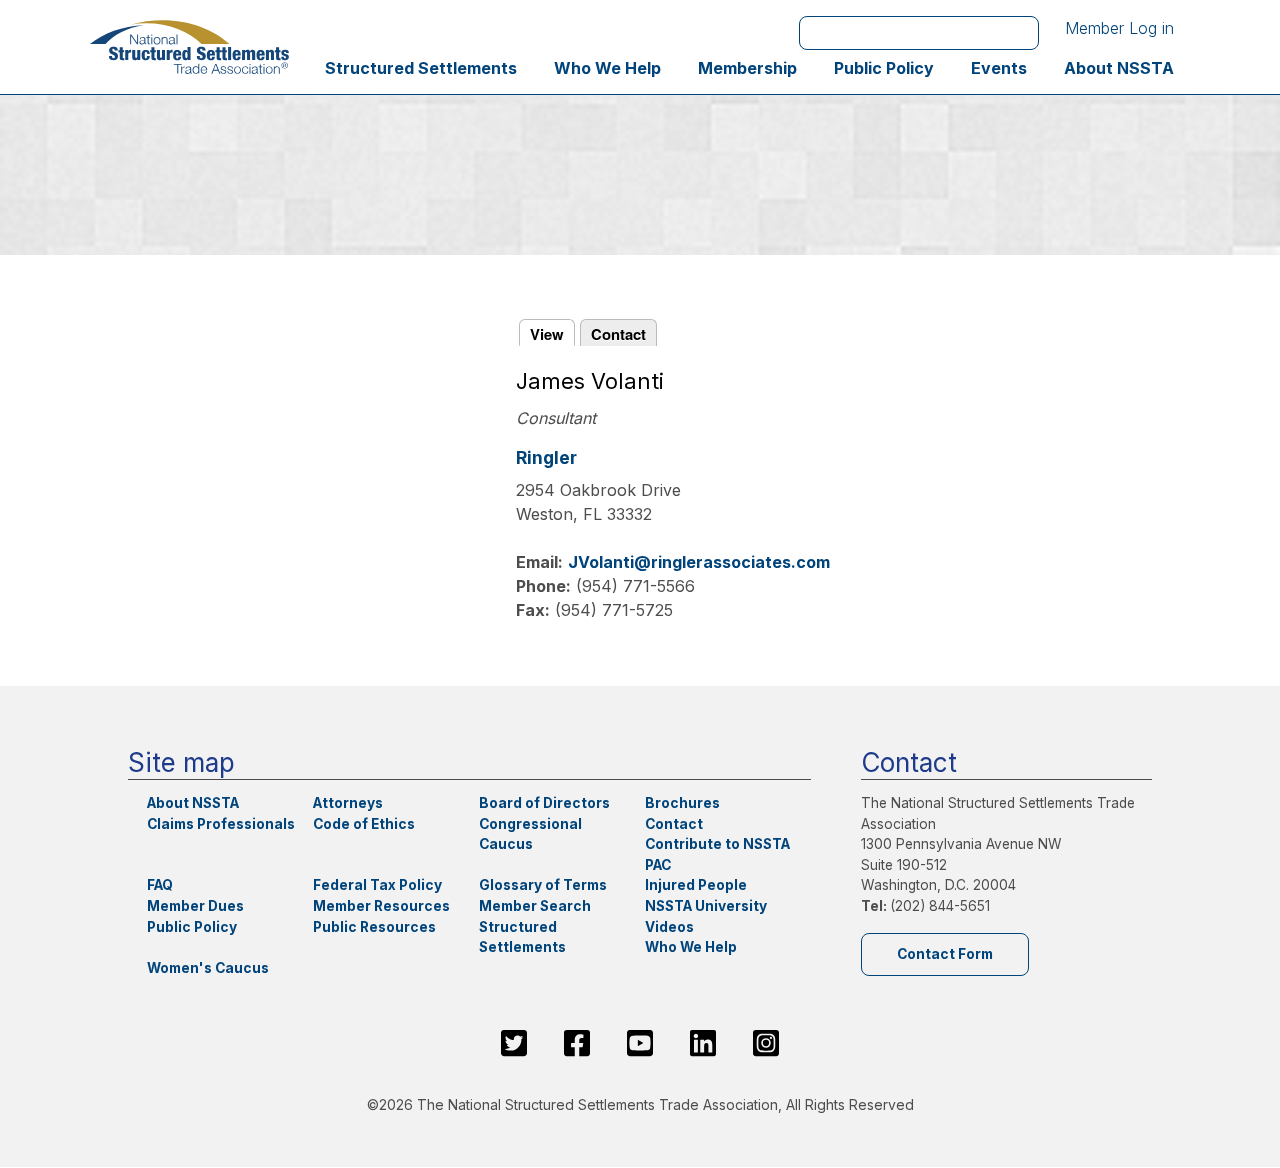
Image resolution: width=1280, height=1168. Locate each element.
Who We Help (607, 68)
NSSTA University (706, 906)
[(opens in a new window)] (514, 1043)
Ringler (546, 457)
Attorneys (348, 803)
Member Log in (1119, 28)
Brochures (682, 803)
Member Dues (195, 906)
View (547, 334)
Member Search (535, 906)
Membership (747, 68)
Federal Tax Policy (377, 885)
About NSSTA (1119, 68)
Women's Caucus (208, 968)
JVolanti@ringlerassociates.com (699, 562)
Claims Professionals (221, 824)
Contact (618, 334)
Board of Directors (544, 803)
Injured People (696, 885)
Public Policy (884, 68)
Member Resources (381, 906)
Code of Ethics (364, 824)
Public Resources (374, 927)
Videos (669, 927)
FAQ (160, 885)
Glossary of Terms (543, 885)
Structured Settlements (421, 68)
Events (999, 68)
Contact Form (945, 954)
